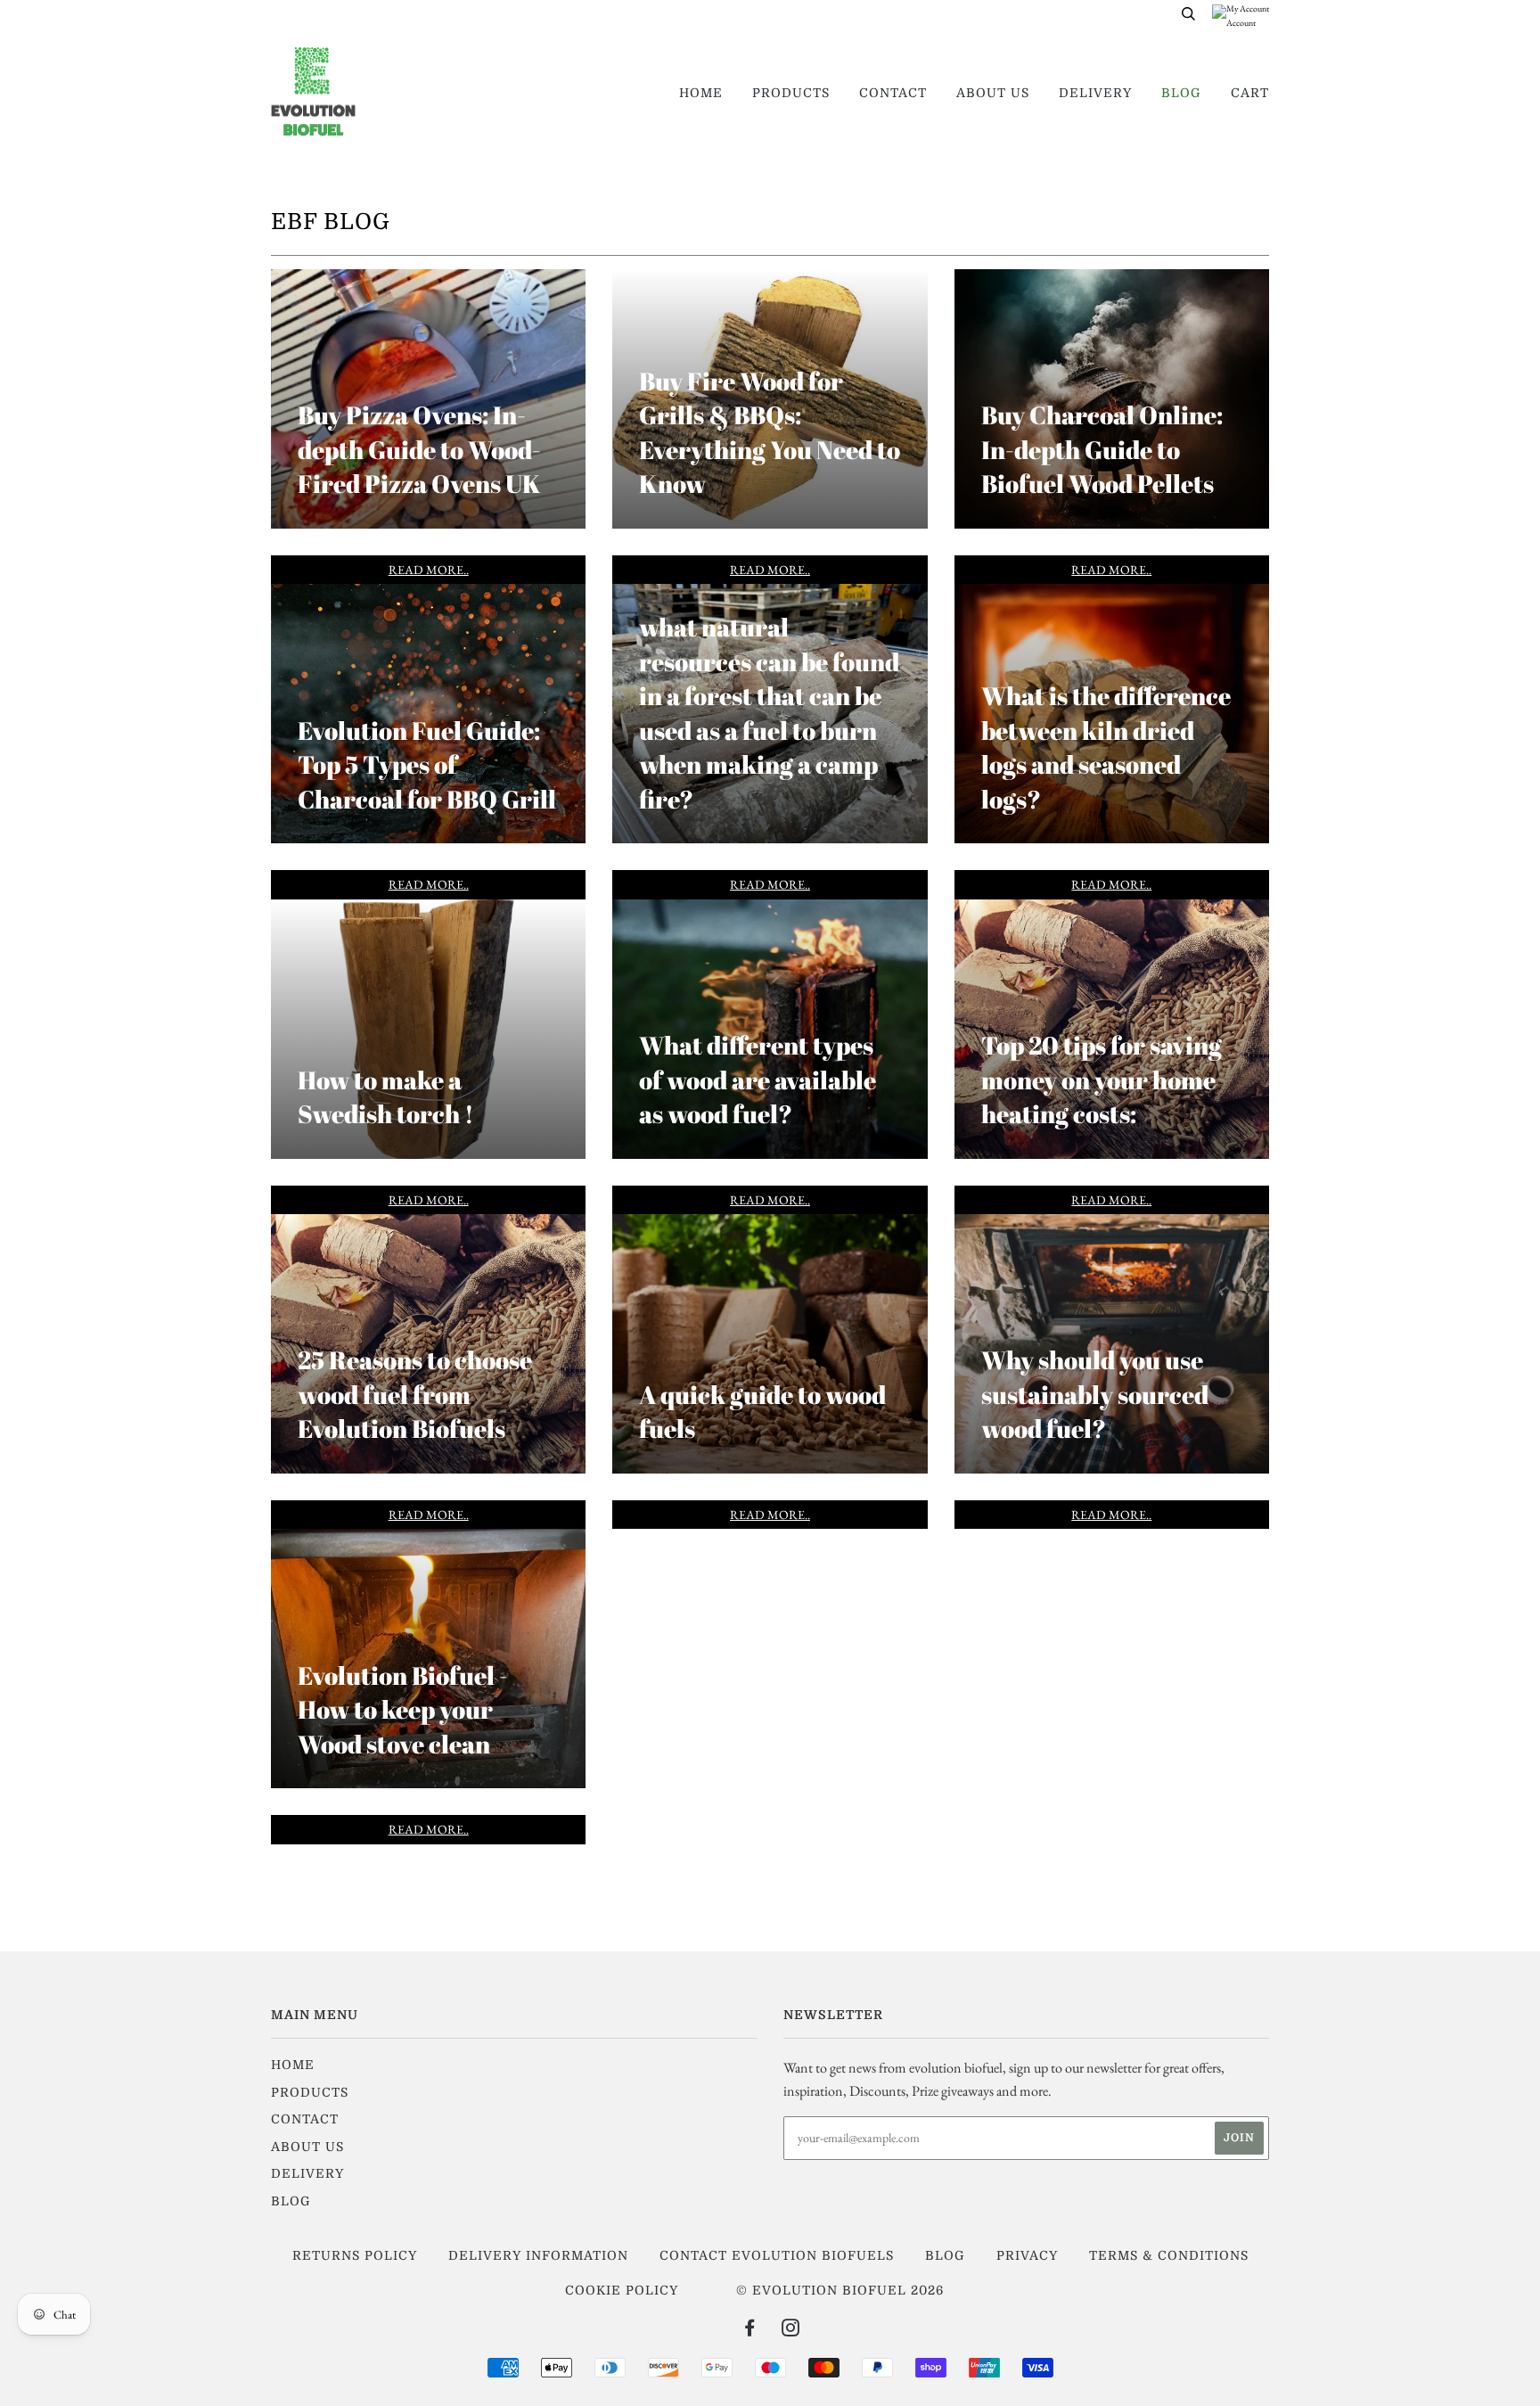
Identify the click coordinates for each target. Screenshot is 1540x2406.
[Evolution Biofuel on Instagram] (791, 2330)
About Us (993, 93)
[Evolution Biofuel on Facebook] (750, 2330)
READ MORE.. (429, 570)
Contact (893, 93)
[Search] (1188, 13)
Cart (1250, 93)
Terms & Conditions (1169, 2255)
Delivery (1095, 93)
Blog (1181, 93)
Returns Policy (355, 2255)
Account (1241, 22)
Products (791, 93)
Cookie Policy (622, 2290)
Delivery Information (538, 2255)
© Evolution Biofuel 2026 (840, 2290)
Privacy (1027, 2255)
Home (701, 93)
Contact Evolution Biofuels (777, 2255)
